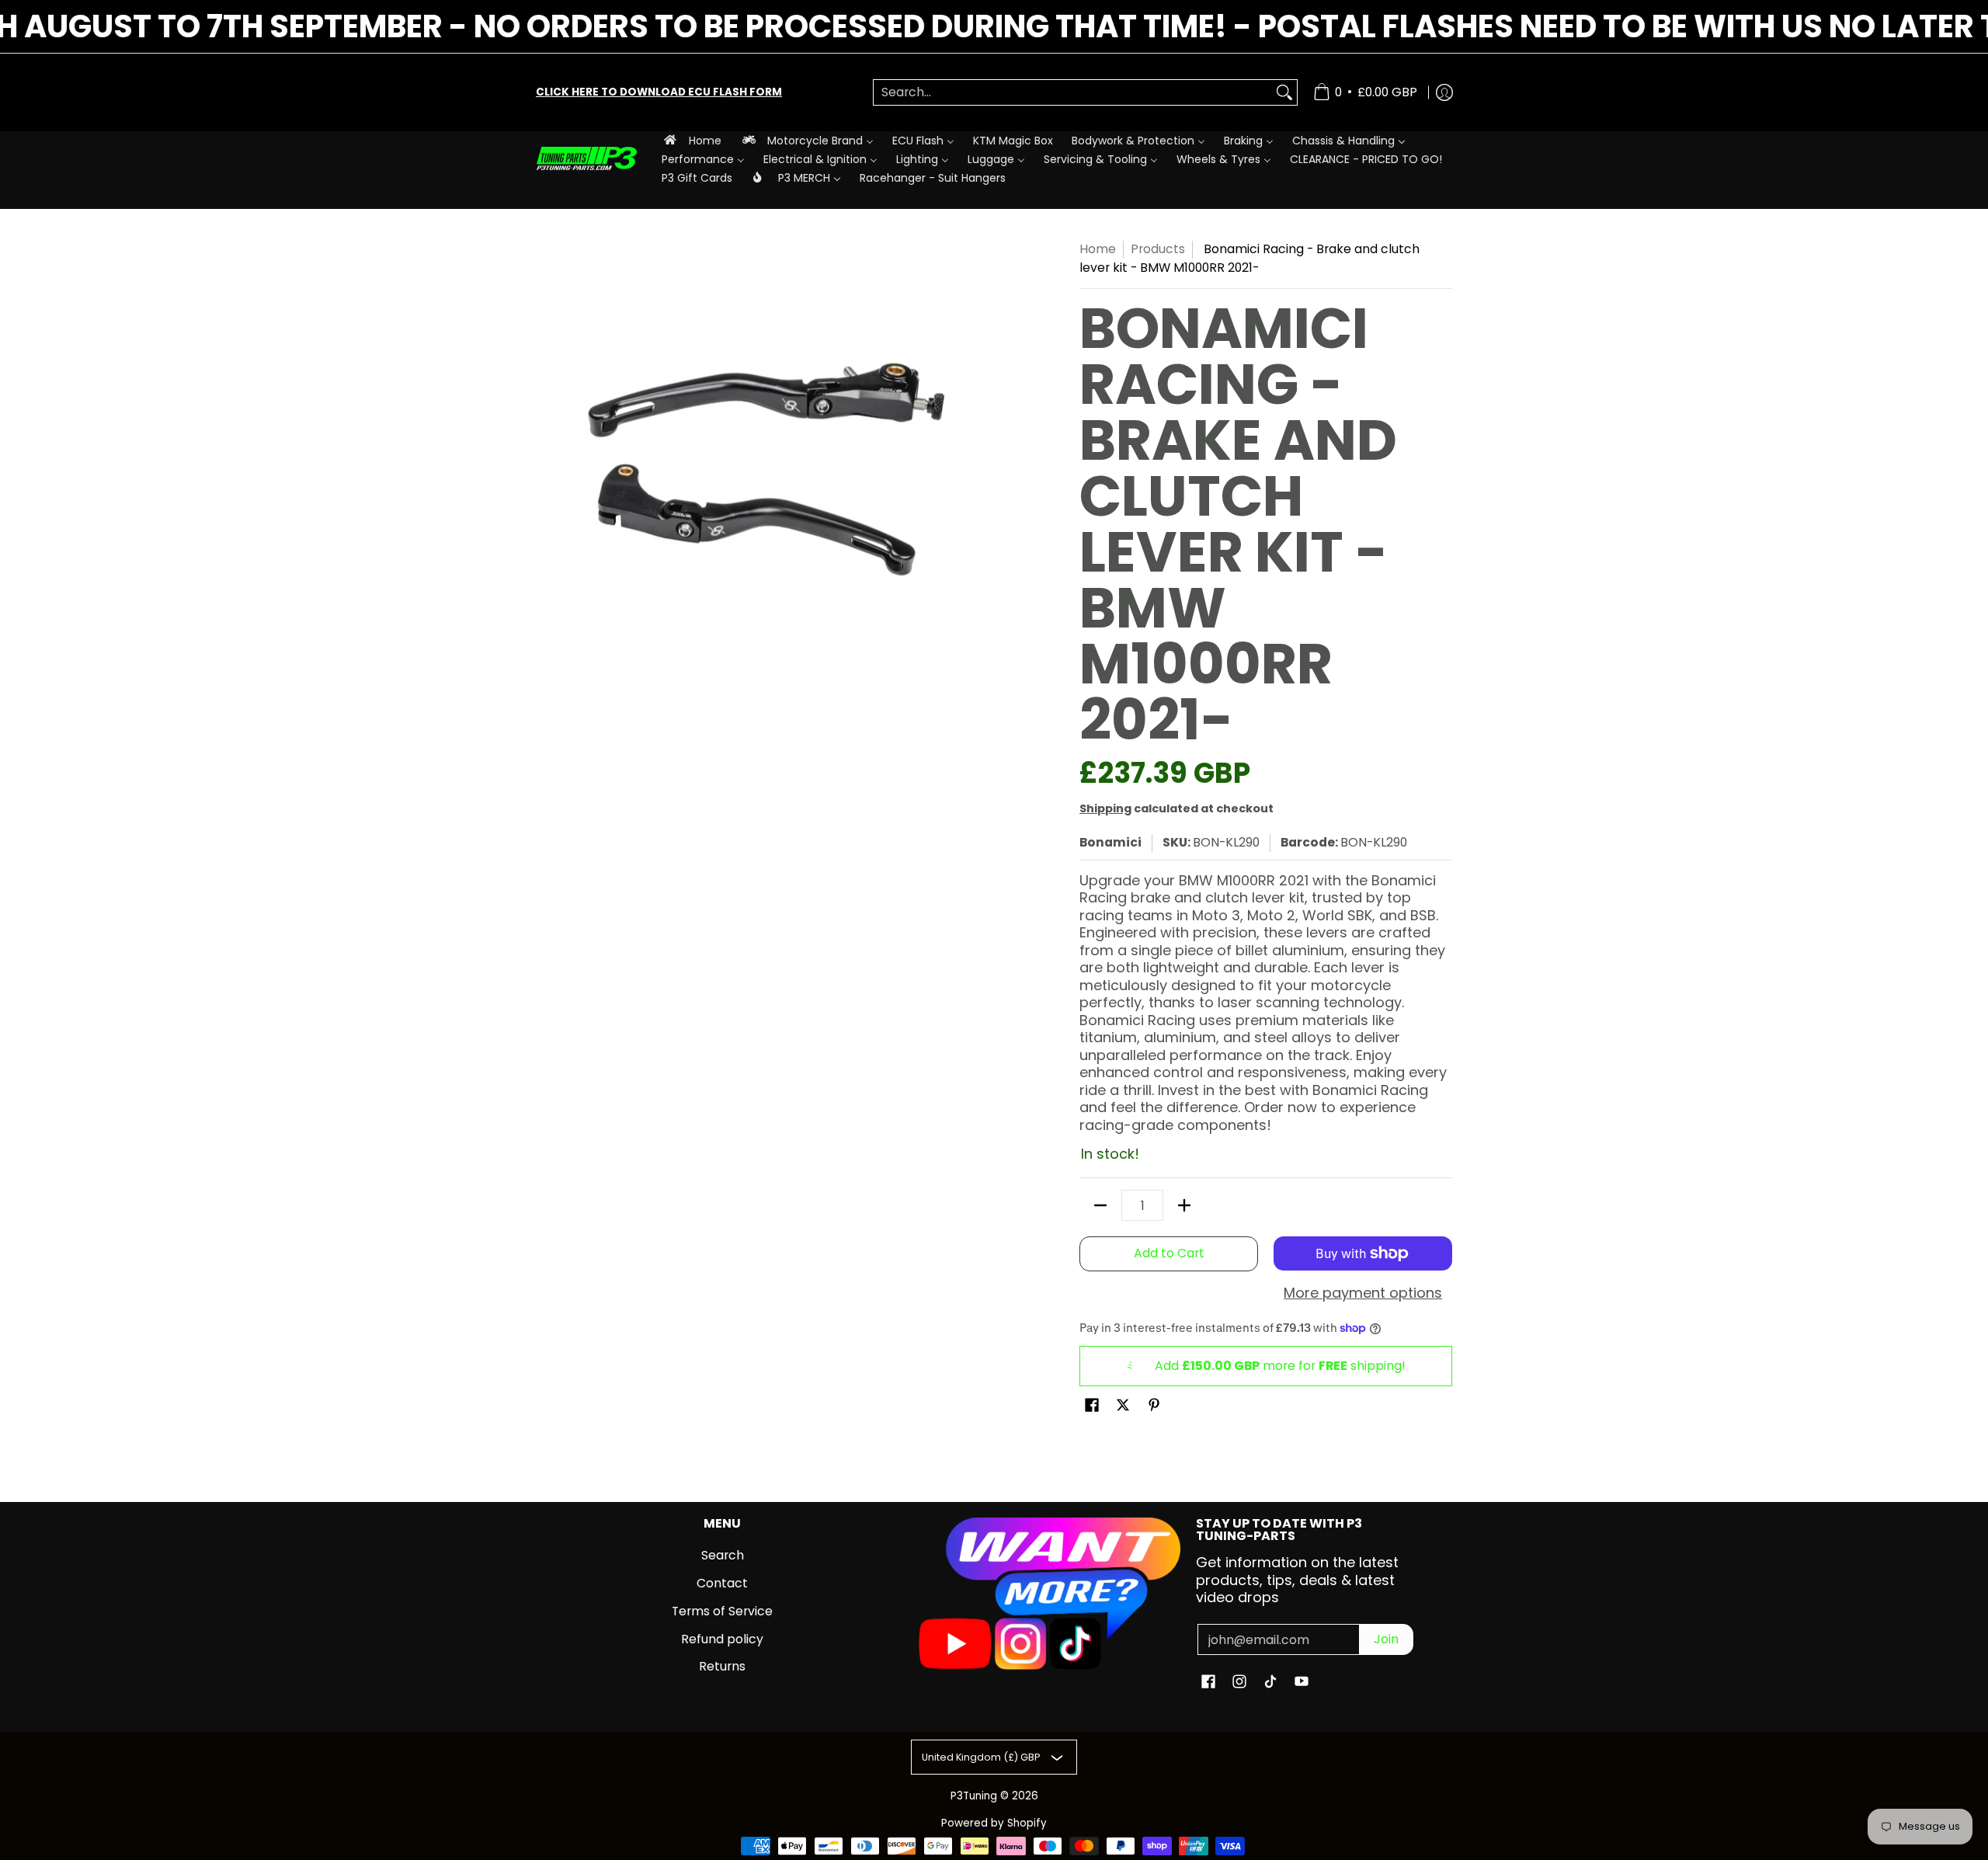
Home (1098, 249)
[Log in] (1444, 92)
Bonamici (1110, 842)
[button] (1092, 1406)
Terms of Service (722, 1611)
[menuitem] (692, 140)
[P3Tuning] (586, 159)
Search (723, 1555)
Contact (722, 1583)
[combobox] (1073, 93)
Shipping (1105, 808)
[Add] (1184, 1205)
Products (1158, 249)
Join (1386, 1639)
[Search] (1284, 93)
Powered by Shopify (994, 1823)
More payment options (1363, 1293)
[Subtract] (1100, 1205)
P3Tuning (974, 1796)
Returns (722, 1666)
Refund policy (722, 1639)
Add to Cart (1169, 1253)
